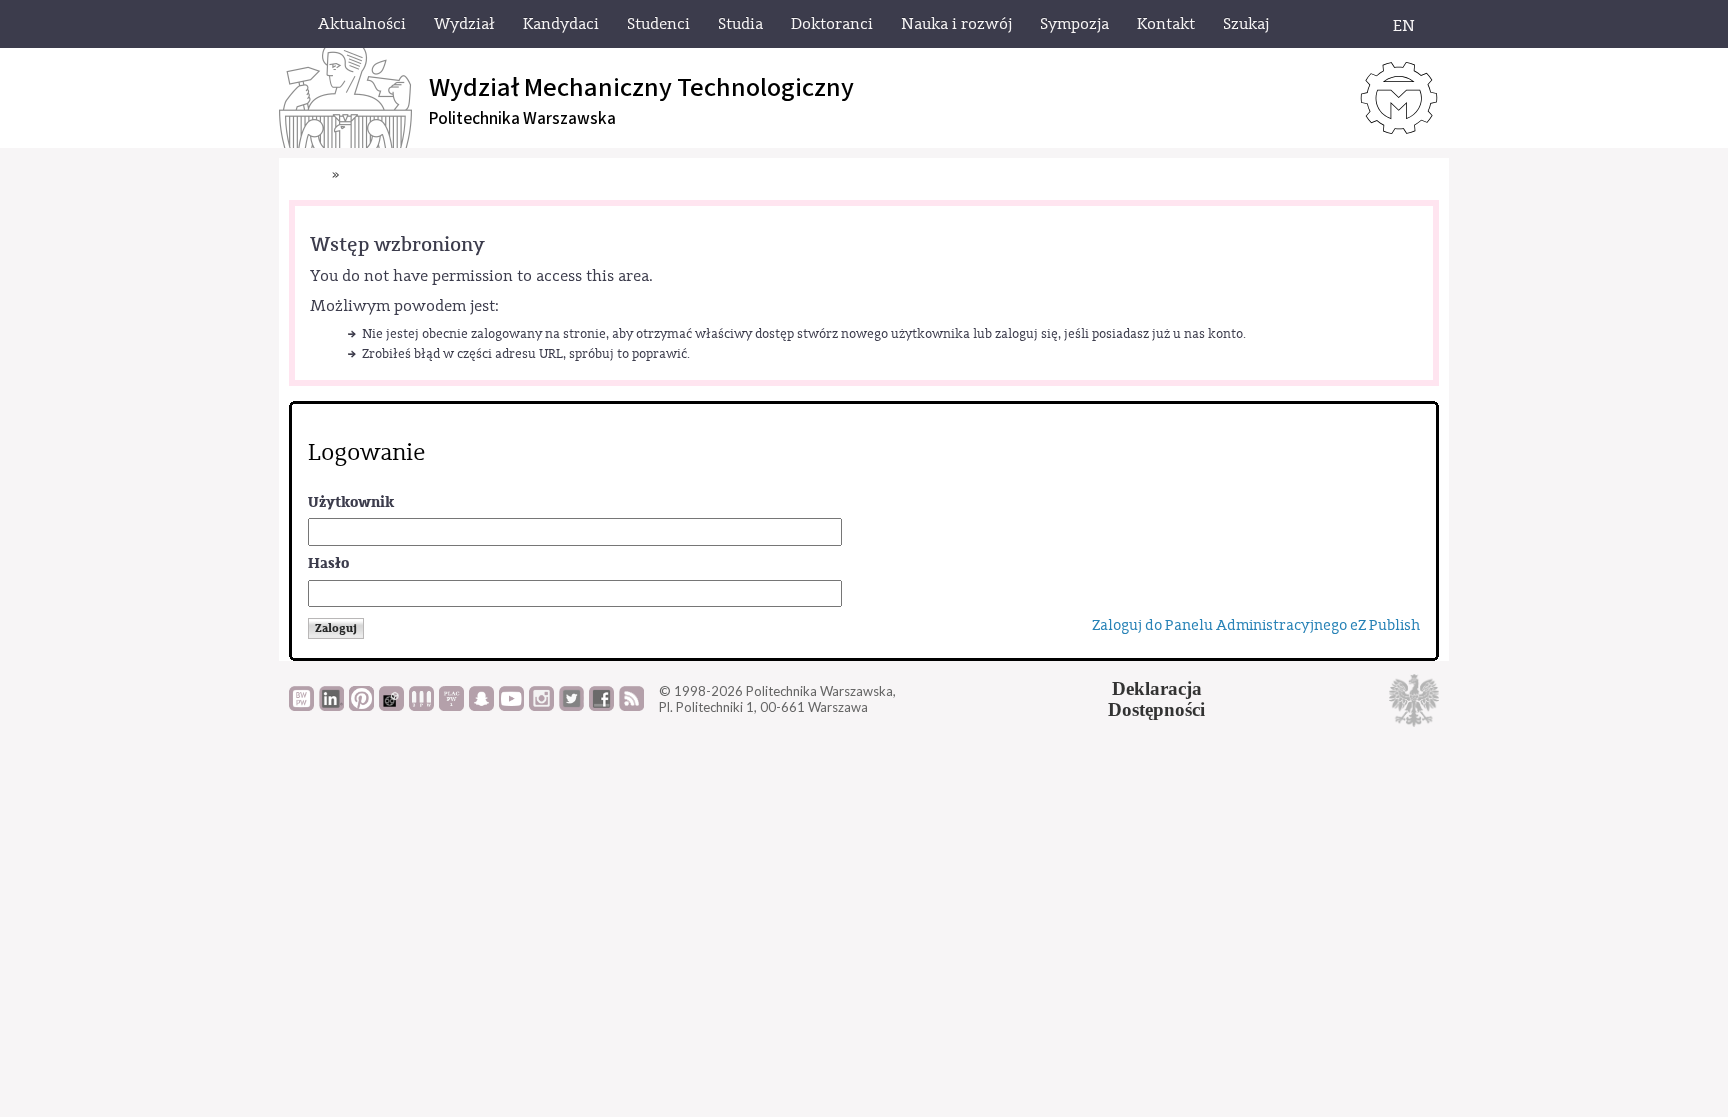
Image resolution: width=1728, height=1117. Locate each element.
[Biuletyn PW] (421, 706)
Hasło (328, 563)
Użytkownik (351, 502)
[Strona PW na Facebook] (601, 706)
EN (1404, 26)
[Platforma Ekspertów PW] (391, 706)
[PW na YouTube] (511, 706)
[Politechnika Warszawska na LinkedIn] (331, 706)
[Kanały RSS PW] (631, 706)
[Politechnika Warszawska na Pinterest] (361, 706)
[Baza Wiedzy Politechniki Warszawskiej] (301, 706)
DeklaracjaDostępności (1156, 699)
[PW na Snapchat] (481, 706)
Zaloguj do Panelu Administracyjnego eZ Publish (1256, 625)
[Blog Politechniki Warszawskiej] (451, 706)
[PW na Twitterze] (571, 706)
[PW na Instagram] (541, 706)
